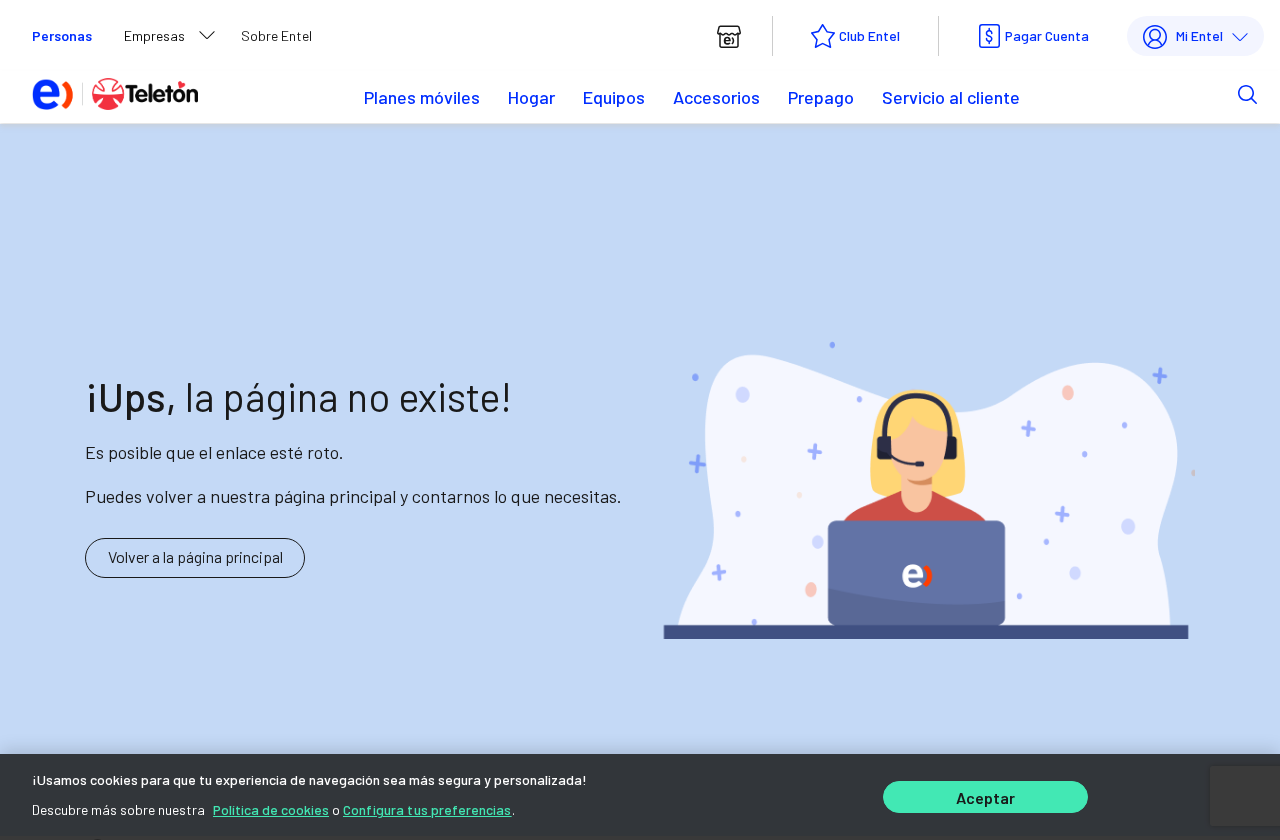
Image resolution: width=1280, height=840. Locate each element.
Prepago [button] (821, 97)
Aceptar (986, 797)
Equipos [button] (614, 97)
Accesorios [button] (716, 97)
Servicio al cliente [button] (951, 97)
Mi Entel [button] (1199, 35)
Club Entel (869, 35)
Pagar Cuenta (1047, 35)
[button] (1216, 93)
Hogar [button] (531, 97)
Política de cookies (271, 809)
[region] (640, 797)
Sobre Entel (276, 35)
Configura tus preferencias (427, 809)
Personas (62, 35)
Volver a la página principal (195, 556)
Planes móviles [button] (422, 97)
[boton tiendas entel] (729, 36)
